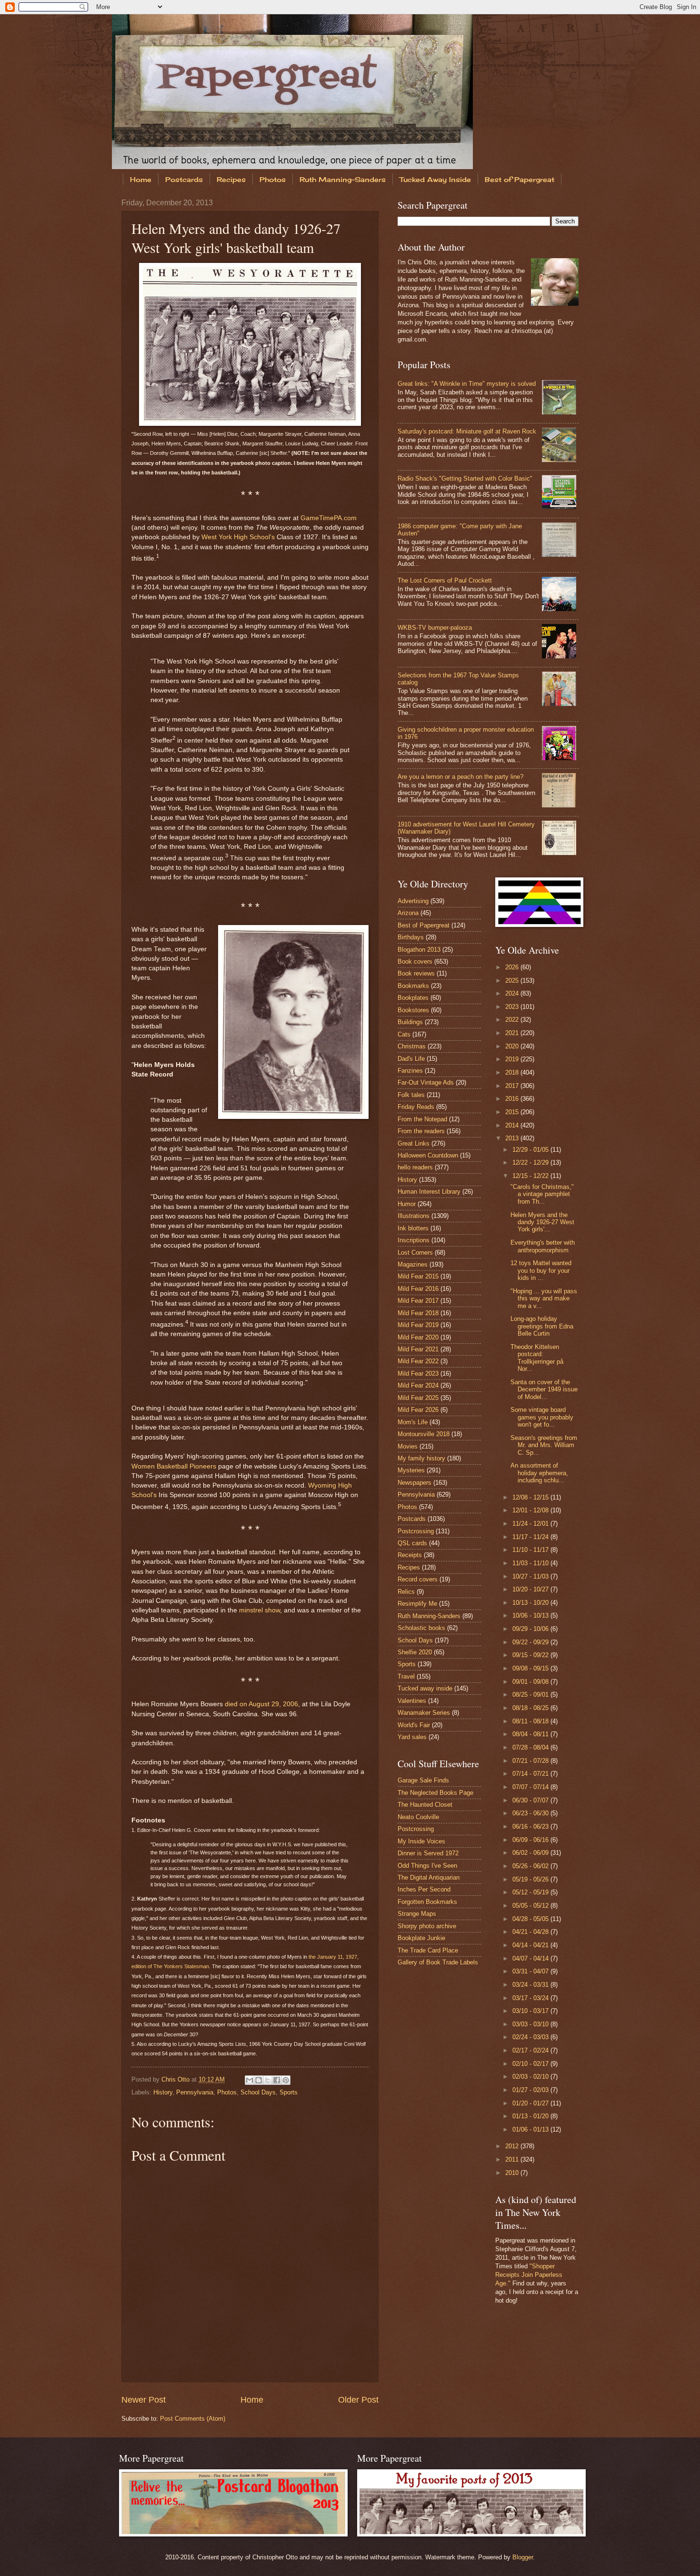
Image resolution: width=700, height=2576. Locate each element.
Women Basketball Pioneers (174, 1466)
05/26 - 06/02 (531, 1866)
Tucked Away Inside (435, 179)
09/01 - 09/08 (531, 1682)
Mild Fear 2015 (418, 1276)
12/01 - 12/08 (531, 1510)
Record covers (418, 1579)
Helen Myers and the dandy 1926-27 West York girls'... (542, 1222)
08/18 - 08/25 (531, 1708)
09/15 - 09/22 (531, 1655)
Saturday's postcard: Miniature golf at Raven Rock (467, 431)
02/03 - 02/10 (531, 2077)
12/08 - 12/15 (531, 1497)
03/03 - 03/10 (531, 2024)
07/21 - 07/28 (531, 1761)
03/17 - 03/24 (531, 1998)
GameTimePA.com (329, 518)
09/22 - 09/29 (531, 1642)
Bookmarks (413, 986)
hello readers (415, 1167)
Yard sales (412, 1737)
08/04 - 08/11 (531, 1734)
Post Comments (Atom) (193, 2419)
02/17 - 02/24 (531, 2050)
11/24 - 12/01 (531, 1524)
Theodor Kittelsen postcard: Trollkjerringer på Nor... (537, 1358)
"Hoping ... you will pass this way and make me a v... (544, 1298)
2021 (513, 1033)
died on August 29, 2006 (261, 1704)
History (163, 2092)
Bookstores (413, 1010)
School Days (258, 2092)
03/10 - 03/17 (531, 2011)
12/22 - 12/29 (531, 1162)
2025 (513, 981)
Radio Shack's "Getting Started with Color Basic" (465, 478)
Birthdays (411, 937)
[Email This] (250, 2080)
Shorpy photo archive (427, 1926)
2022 (513, 1020)
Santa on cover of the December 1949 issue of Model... (544, 1389)
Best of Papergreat (520, 179)
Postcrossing (416, 1531)
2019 (513, 1059)
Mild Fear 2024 (418, 1385)
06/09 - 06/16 (531, 1840)
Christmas (412, 1046)
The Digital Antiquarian (429, 1877)
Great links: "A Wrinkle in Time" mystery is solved (467, 384)
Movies (408, 1446)
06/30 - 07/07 (531, 1800)
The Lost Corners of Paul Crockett (445, 580)
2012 (513, 2146)
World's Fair (414, 1725)
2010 (513, 2173)
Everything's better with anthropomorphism (543, 1246)
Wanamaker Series (424, 1713)
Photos (273, 179)
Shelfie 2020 (415, 1652)
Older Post (358, 2400)
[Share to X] (268, 2080)
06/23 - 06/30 (531, 1813)
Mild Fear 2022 (418, 1361)
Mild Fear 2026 (418, 1410)
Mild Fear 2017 (418, 1301)
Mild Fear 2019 (418, 1325)
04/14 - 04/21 (531, 1945)
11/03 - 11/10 (531, 1563)
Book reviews (416, 973)
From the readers (421, 1131)
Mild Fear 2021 (418, 1349)
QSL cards (412, 1543)
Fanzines (410, 1071)
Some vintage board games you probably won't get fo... (542, 1417)
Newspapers (415, 1483)
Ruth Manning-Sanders (343, 179)
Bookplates (413, 998)
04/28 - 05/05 (531, 1919)
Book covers (415, 961)
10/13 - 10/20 (531, 1603)
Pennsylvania (195, 2092)
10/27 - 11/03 (531, 1576)
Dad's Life (411, 1059)
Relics (406, 1592)
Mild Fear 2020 (418, 1337)
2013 (513, 1138)
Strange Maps (417, 1914)
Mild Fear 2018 (418, 1313)
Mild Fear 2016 (418, 1289)
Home (141, 179)
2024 (513, 993)
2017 (513, 1086)
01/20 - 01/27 (531, 2103)
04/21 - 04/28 (531, 1932)
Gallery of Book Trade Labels (438, 1962)
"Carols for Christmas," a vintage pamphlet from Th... (542, 1194)
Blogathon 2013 (419, 950)
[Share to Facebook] (277, 2080)
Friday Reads (416, 1107)
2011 (513, 2159)
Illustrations (414, 1216)
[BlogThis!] (259, 2080)
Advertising (413, 901)
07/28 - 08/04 (531, 1747)
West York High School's (238, 537)
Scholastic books (421, 1628)
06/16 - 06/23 (531, 1826)
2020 (513, 1046)
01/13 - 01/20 (531, 2116)
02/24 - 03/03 (531, 2037)
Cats (404, 1034)
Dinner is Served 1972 (428, 1853)
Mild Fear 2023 (418, 1374)
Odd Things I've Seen (427, 1866)
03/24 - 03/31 (531, 1985)
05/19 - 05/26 (531, 1879)
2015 (513, 1112)
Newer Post (144, 2400)
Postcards (184, 179)
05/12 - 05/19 (531, 1892)
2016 (513, 1099)
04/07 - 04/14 (531, 1958)
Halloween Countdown (428, 1155)
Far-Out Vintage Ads (426, 1082)
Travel (406, 1676)
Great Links (414, 1143)
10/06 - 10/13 (531, 1615)
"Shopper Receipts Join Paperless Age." (529, 2275)
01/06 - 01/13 (531, 2129)
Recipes (231, 179)
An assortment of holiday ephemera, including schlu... (539, 1473)
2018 (513, 1072)
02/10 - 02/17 (531, 2064)
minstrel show (260, 1610)
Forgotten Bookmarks (427, 1902)
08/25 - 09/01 (531, 1695)
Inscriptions (414, 1240)
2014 (513, 1125)
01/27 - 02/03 (531, 2090)
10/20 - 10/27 (531, 1589)
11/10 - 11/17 (531, 1550)
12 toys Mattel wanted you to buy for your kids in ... (541, 1270)
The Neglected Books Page (435, 1793)
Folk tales (411, 1095)
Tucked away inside (425, 1688)
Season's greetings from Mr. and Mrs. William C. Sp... (544, 1445)
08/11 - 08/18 (531, 1721)
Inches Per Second (424, 1889)
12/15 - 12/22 (531, 1176)
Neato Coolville (418, 1817)
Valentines (412, 1701)
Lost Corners (415, 1253)
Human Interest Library (429, 1192)
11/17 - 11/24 (531, 1537)
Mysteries (411, 1470)
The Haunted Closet (425, 1805)
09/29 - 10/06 (531, 1629)
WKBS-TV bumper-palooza (435, 628)
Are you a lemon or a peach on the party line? (460, 777)
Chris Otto (176, 2079)
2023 (513, 1007)
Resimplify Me (417, 1604)
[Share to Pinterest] (286, 2080)
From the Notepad (422, 1119)
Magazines (413, 1264)
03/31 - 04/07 (531, 1971)
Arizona (408, 913)
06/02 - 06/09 (531, 1853)
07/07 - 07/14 (531, 1787)
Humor (407, 1204)
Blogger (523, 2557)
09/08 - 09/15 (531, 1668)
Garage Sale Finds (423, 1780)
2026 (513, 967)
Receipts (410, 1555)
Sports (289, 2092)
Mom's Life (413, 1422)
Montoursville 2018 (424, 1434)
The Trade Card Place (428, 1950)
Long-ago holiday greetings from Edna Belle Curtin (542, 1326)
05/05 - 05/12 (531, 1906)
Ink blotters (413, 1228)
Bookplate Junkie (421, 1938)
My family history (421, 1458)
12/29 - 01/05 (531, 1150)
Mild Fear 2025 (418, 1398)
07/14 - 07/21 (531, 1774)
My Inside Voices (421, 1841)
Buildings (410, 1022)
